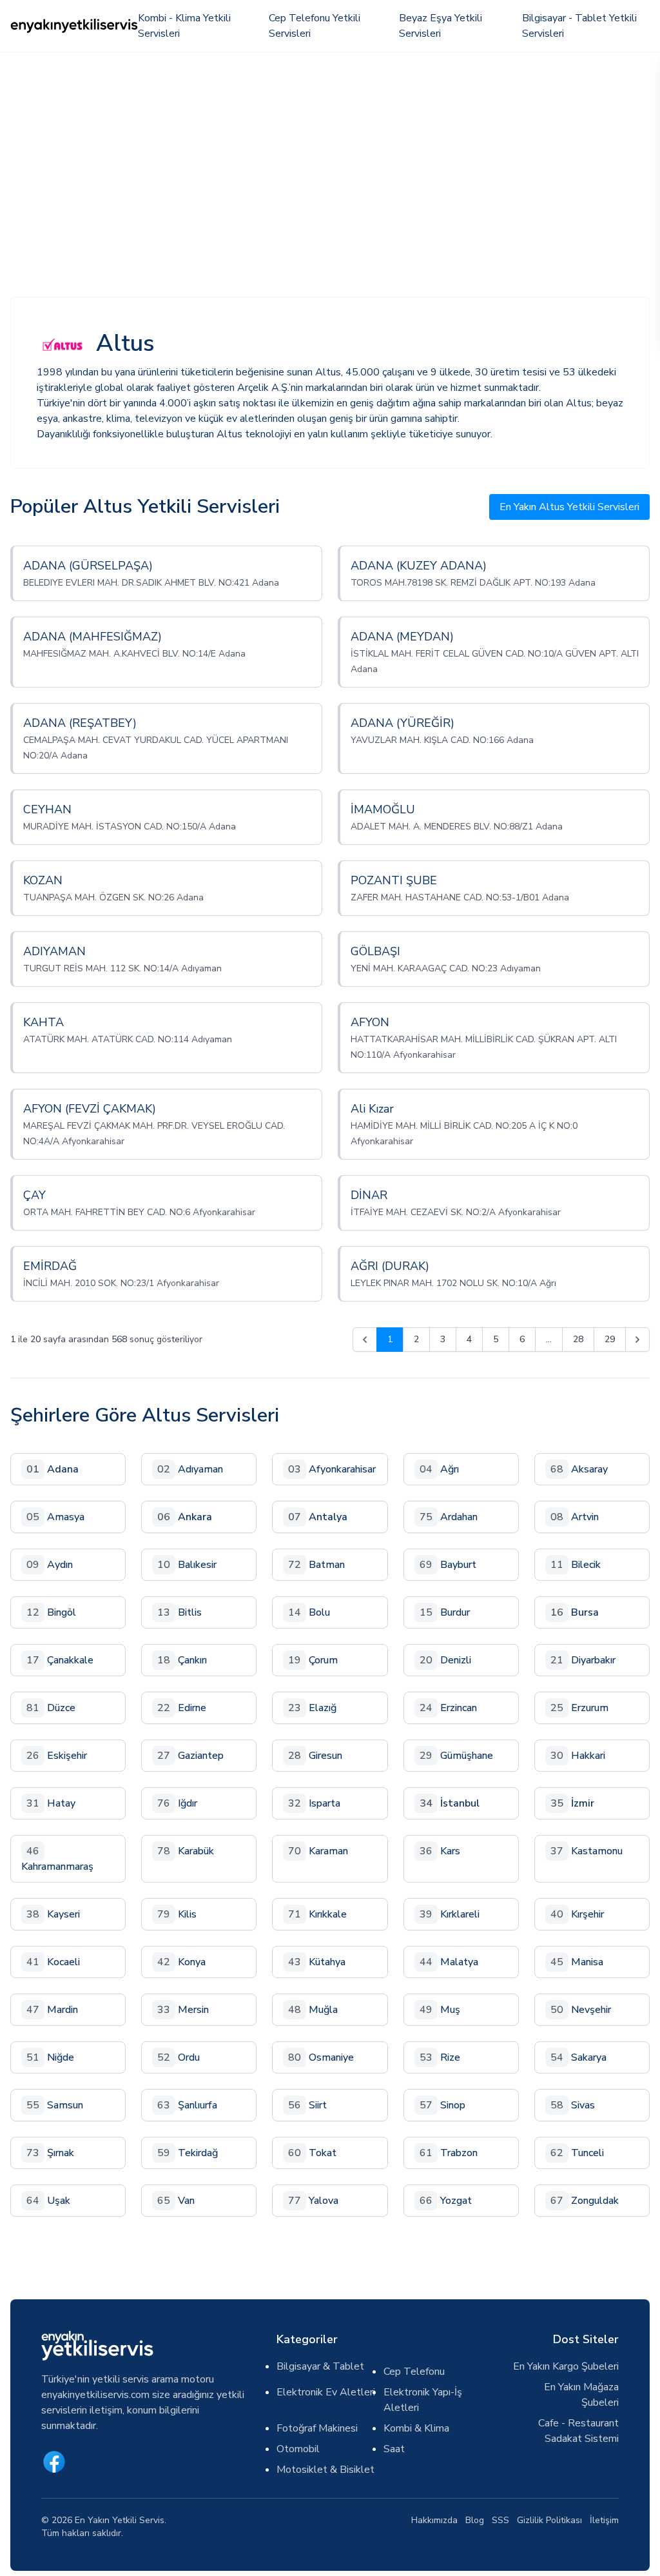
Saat (394, 2449)
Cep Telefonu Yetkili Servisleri (315, 26)
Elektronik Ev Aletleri (326, 2392)
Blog (475, 2520)
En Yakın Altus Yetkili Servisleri (569, 507)
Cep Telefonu (414, 2372)
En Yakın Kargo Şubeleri (566, 2366)
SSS (500, 2520)
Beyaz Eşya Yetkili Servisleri (441, 26)
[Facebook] (54, 2462)
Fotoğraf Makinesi (317, 2428)
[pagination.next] (637, 1340)
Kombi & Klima (416, 2428)
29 (610, 1339)
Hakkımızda (434, 2520)
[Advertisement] (330, 148)
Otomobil (298, 2449)
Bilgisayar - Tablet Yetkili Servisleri (579, 26)
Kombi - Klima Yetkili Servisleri (184, 26)
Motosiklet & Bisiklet (325, 2470)
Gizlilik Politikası (549, 2520)
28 (578, 1339)
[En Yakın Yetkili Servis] (74, 26)
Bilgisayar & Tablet (320, 2366)
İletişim (604, 2520)
